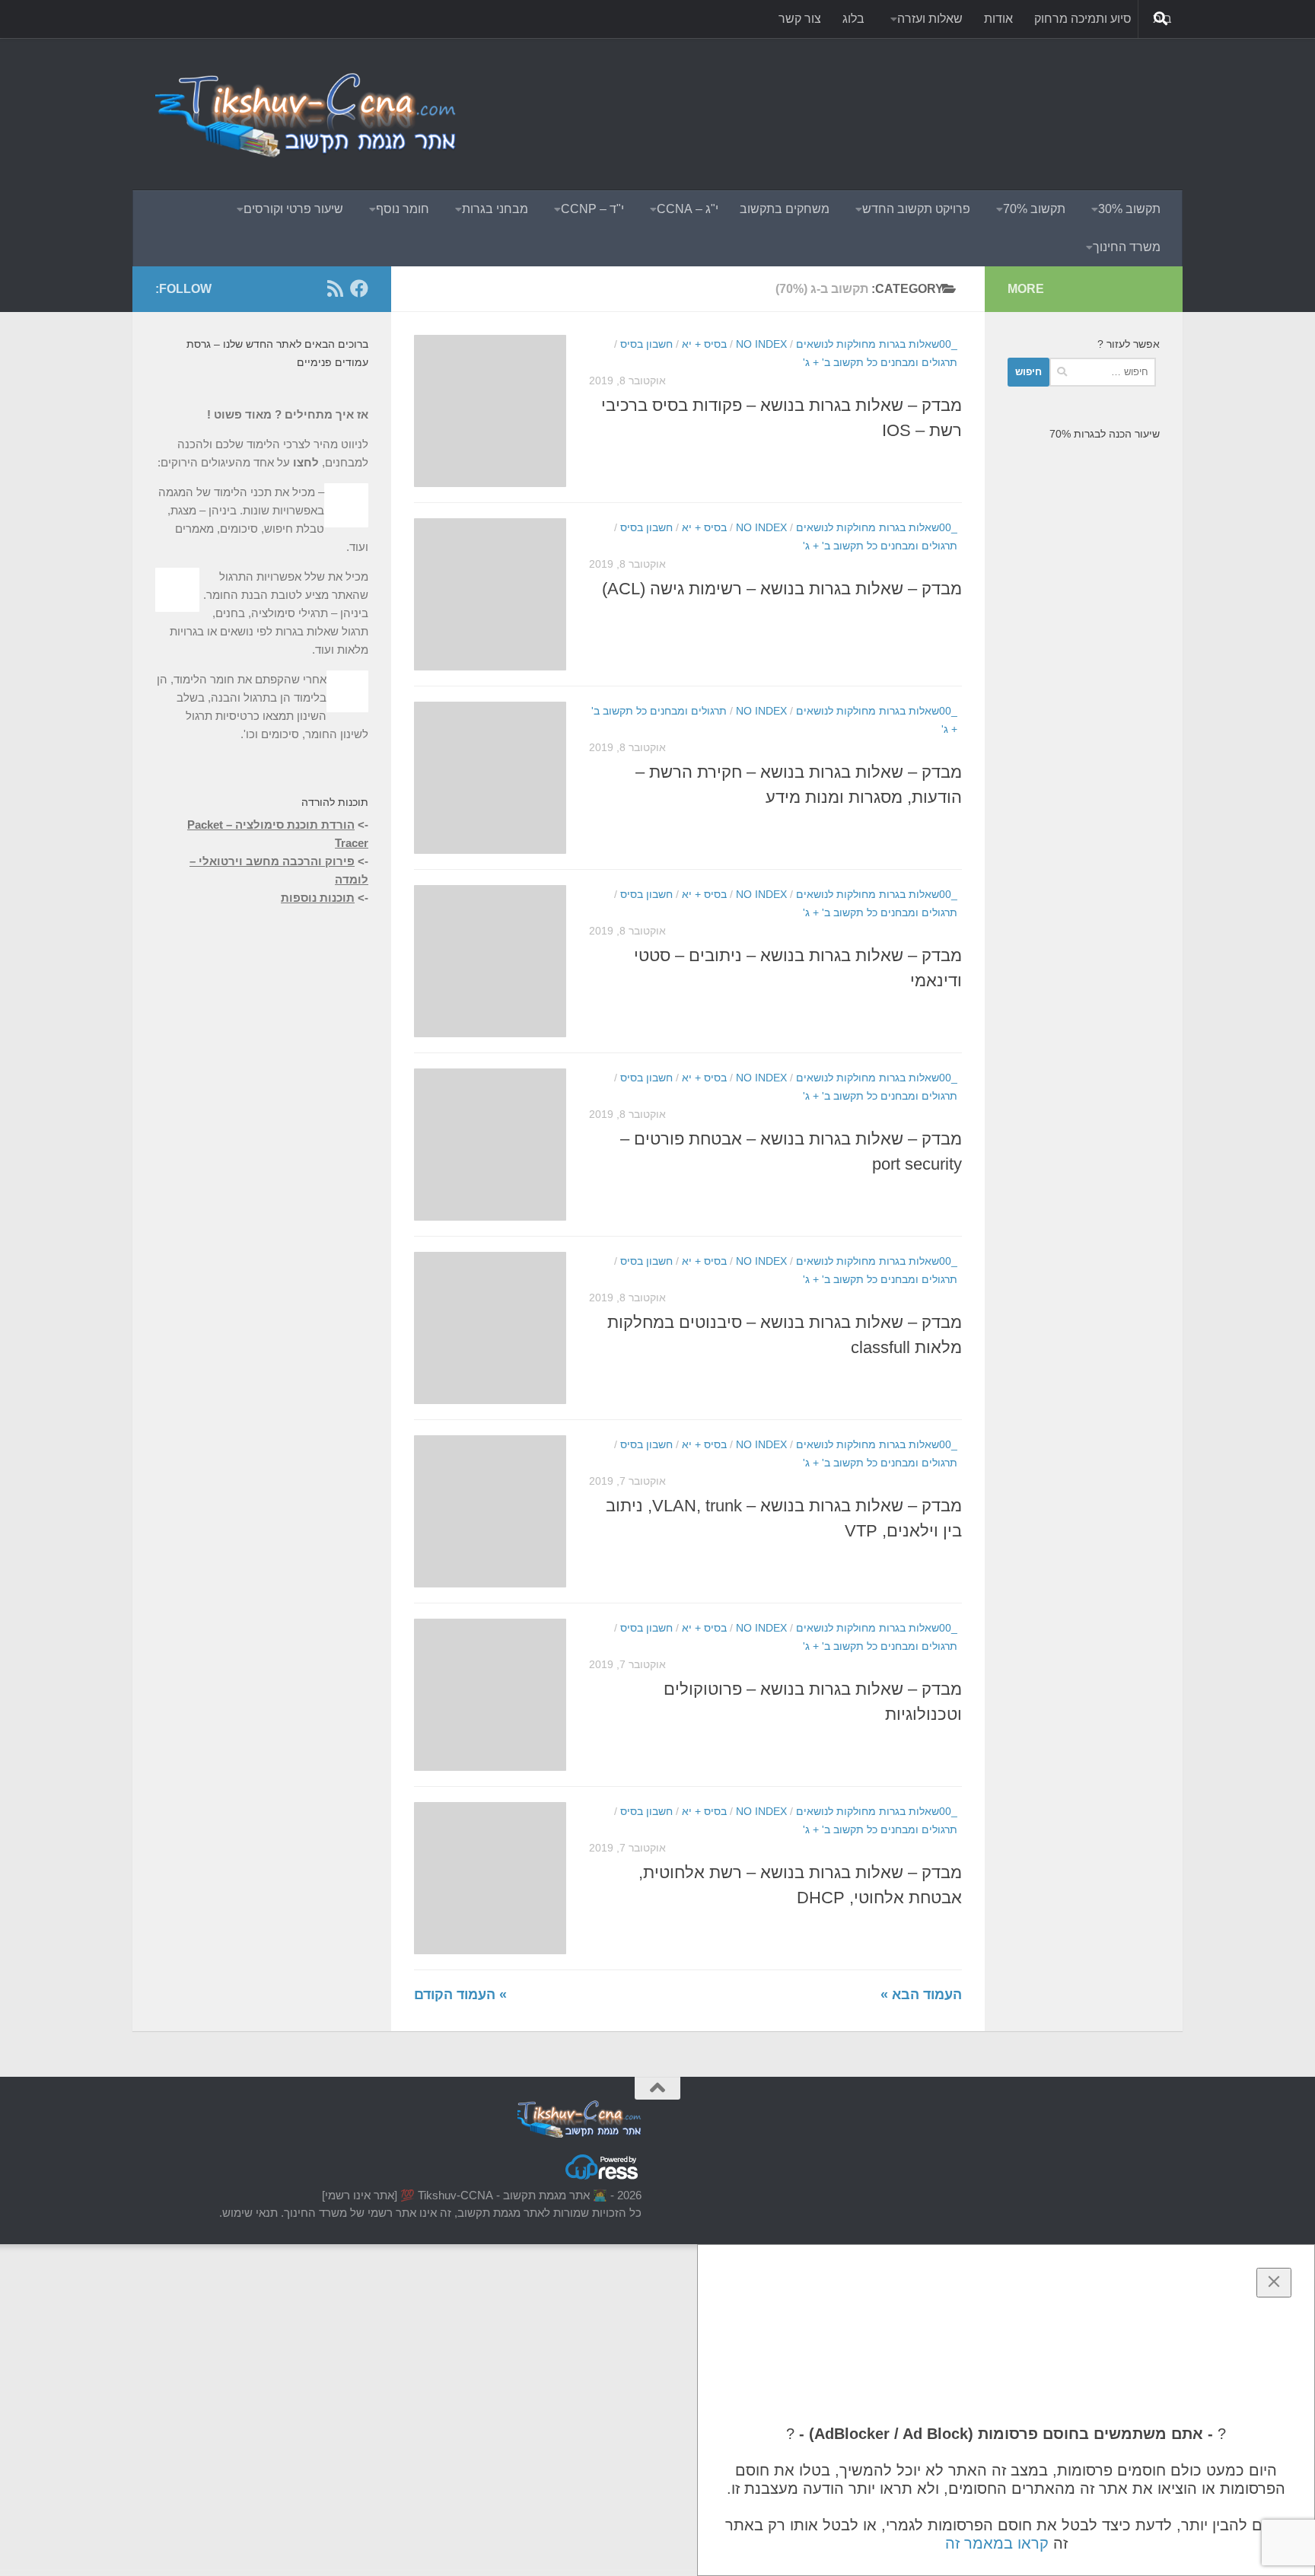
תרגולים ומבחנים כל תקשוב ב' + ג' (880, 362)
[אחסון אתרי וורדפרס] (603, 2178)
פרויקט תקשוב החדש (916, 209)
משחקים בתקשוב (785, 209)
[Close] (1274, 2283)
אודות (998, 19)
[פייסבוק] (359, 288)
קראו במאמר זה (997, 2543)
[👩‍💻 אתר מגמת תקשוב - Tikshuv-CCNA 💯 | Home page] (307, 114)
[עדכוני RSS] (335, 288)
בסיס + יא (704, 344)
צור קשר (800, 19)
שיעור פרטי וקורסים (293, 209)
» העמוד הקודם (460, 1995)
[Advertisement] (883, 95)
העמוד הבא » (921, 1995)
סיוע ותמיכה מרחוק (1083, 19)
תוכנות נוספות (318, 898)
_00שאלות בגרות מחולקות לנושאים (877, 344)
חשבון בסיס (646, 344)
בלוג (853, 19)
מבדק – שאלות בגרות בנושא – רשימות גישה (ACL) (782, 589)
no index (761, 344)
